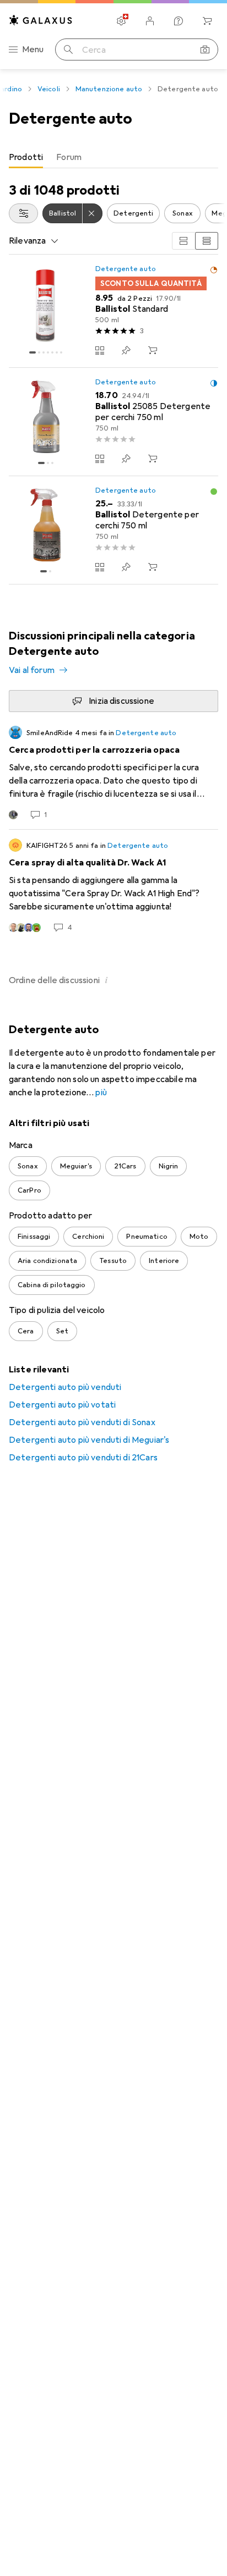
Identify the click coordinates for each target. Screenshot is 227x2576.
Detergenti (133, 213)
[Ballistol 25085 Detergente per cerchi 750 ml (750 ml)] (113, 422)
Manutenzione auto (109, 89)
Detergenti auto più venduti (65, 1387)
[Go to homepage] (41, 20)
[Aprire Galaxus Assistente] (179, 21)
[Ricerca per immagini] (205, 49)
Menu (33, 49)
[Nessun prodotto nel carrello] (207, 21)
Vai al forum (32, 670)
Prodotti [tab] (26, 157)
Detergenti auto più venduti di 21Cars (83, 1458)
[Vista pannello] (183, 241)
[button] (214, 270)
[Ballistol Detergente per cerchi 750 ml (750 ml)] (113, 530)
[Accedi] (150, 21)
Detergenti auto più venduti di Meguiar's (89, 1440)
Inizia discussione (121, 701)
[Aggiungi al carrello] (153, 350)
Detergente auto (126, 269)
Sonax (183, 213)
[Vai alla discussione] (113, 773)
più (101, 1093)
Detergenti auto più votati (62, 1405)
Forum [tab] (69, 157)
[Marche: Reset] (93, 213)
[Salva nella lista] (126, 350)
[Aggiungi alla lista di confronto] (100, 350)
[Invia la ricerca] (68, 49)
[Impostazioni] (121, 21)
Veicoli (49, 89)
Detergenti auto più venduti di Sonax (82, 1422)
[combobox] (23, 213)
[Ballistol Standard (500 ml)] (113, 311)
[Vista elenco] (207, 241)
